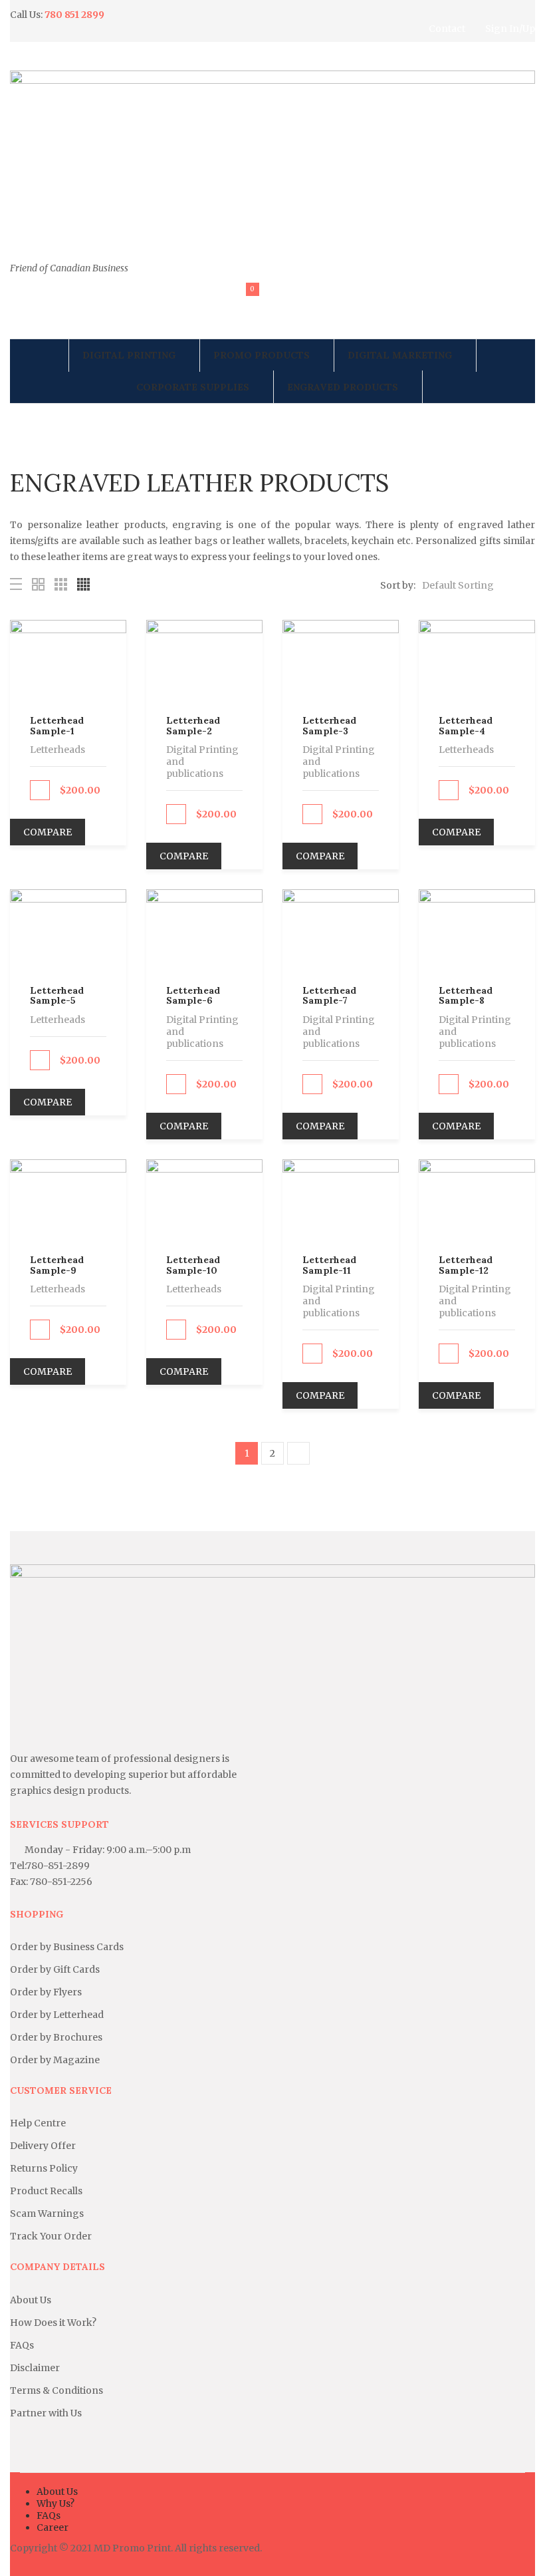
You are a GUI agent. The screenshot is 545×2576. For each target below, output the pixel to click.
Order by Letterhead (57, 2015)
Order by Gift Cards (55, 1969)
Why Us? (55, 2504)
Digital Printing (129, 355)
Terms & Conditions (56, 2390)
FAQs (22, 2345)
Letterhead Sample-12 (466, 1265)
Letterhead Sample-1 (57, 725)
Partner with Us (46, 2413)
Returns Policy (44, 2168)
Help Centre (38, 2123)
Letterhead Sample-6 (193, 995)
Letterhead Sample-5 (57, 995)
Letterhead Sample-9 (57, 1265)
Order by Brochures (56, 2037)
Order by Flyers (46, 1992)
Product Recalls (46, 2191)
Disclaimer (35, 2368)
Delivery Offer (43, 2146)
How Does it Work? (53, 2323)
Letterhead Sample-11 (329, 1265)
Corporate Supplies (193, 387)
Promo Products (262, 355)
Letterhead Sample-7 (329, 995)
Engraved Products (343, 387)
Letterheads (57, 750)
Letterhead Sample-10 (193, 1265)
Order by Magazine (55, 2060)
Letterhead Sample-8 (466, 995)
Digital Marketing (400, 355)
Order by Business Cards (67, 1947)
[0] (244, 302)
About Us (31, 2300)
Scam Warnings (47, 2214)
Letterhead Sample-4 (466, 725)
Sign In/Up (510, 29)
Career (53, 2527)
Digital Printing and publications (202, 762)
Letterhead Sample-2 (193, 725)
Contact (447, 29)
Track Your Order (51, 2236)
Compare (48, 832)
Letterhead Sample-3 (329, 725)
